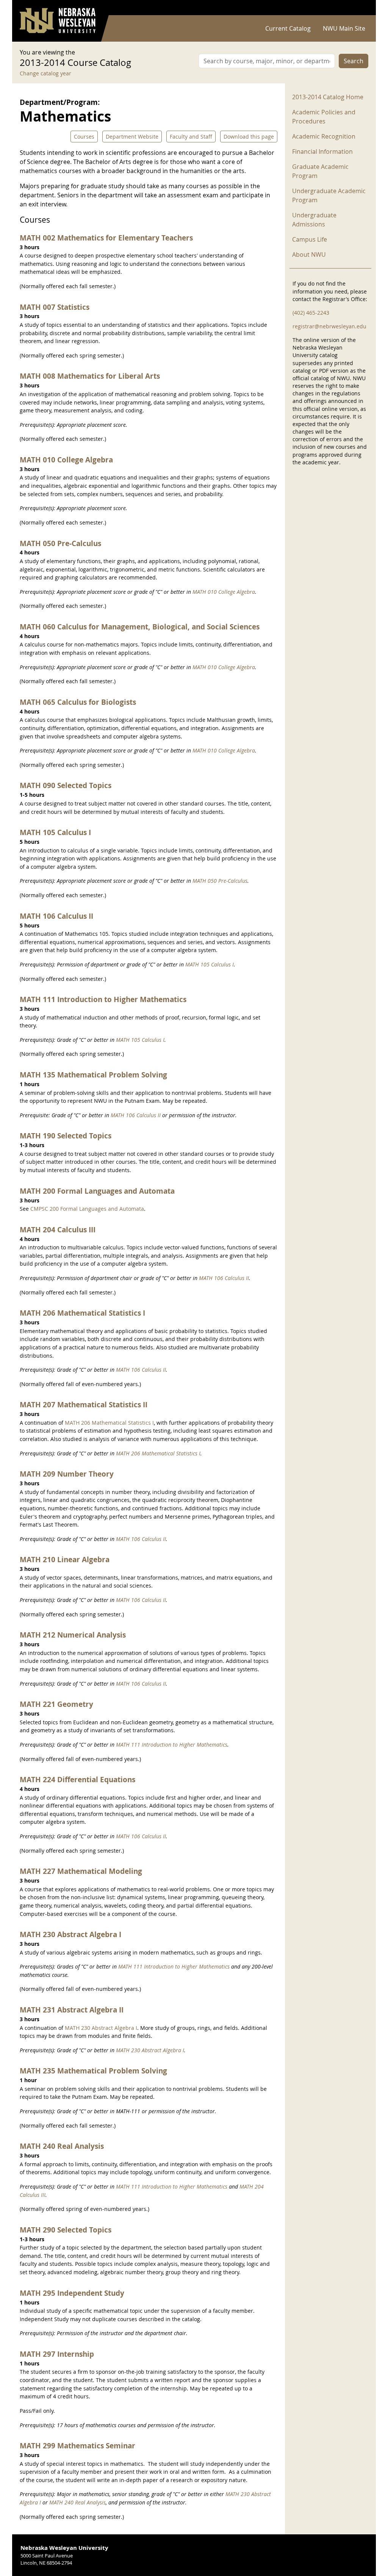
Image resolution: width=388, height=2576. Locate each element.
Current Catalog (288, 28)
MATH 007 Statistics (55, 307)
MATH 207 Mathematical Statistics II (84, 1404)
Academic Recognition (324, 136)
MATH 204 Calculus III (58, 1229)
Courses (84, 137)
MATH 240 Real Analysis (62, 2146)
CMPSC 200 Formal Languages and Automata (87, 1209)
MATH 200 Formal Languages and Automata (97, 1191)
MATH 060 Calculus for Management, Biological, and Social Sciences (140, 627)
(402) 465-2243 (311, 313)
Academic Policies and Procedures (324, 117)
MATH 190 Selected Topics (66, 1136)
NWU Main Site (344, 28)
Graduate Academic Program (320, 171)
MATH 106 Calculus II (56, 916)
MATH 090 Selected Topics (66, 785)
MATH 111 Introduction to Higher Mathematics (103, 999)
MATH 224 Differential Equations (77, 1779)
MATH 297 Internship (57, 2354)
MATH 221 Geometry (56, 1704)
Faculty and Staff (191, 137)
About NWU (309, 254)
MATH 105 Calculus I (55, 832)
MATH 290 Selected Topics (66, 2230)
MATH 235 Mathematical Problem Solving (93, 2071)
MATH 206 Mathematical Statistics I (82, 1313)
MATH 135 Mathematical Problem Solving (93, 1075)
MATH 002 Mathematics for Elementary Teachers (106, 238)
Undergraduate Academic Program (329, 195)
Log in (358, 8)
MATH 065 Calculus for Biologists (78, 702)
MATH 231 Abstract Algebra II (72, 2010)
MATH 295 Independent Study (72, 2293)
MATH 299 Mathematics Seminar (77, 2446)
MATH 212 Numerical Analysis (73, 1635)
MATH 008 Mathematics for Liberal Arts (90, 376)
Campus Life (310, 239)
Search (354, 61)
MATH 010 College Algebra (66, 460)
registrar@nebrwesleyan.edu (329, 326)
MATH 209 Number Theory (67, 1474)
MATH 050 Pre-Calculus (60, 543)
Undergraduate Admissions (314, 220)
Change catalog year (45, 73)
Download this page (249, 137)
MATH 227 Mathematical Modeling (81, 1871)
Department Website (132, 137)
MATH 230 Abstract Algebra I (70, 1934)
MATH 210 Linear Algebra (65, 1559)
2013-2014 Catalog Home (328, 97)
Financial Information (322, 151)
